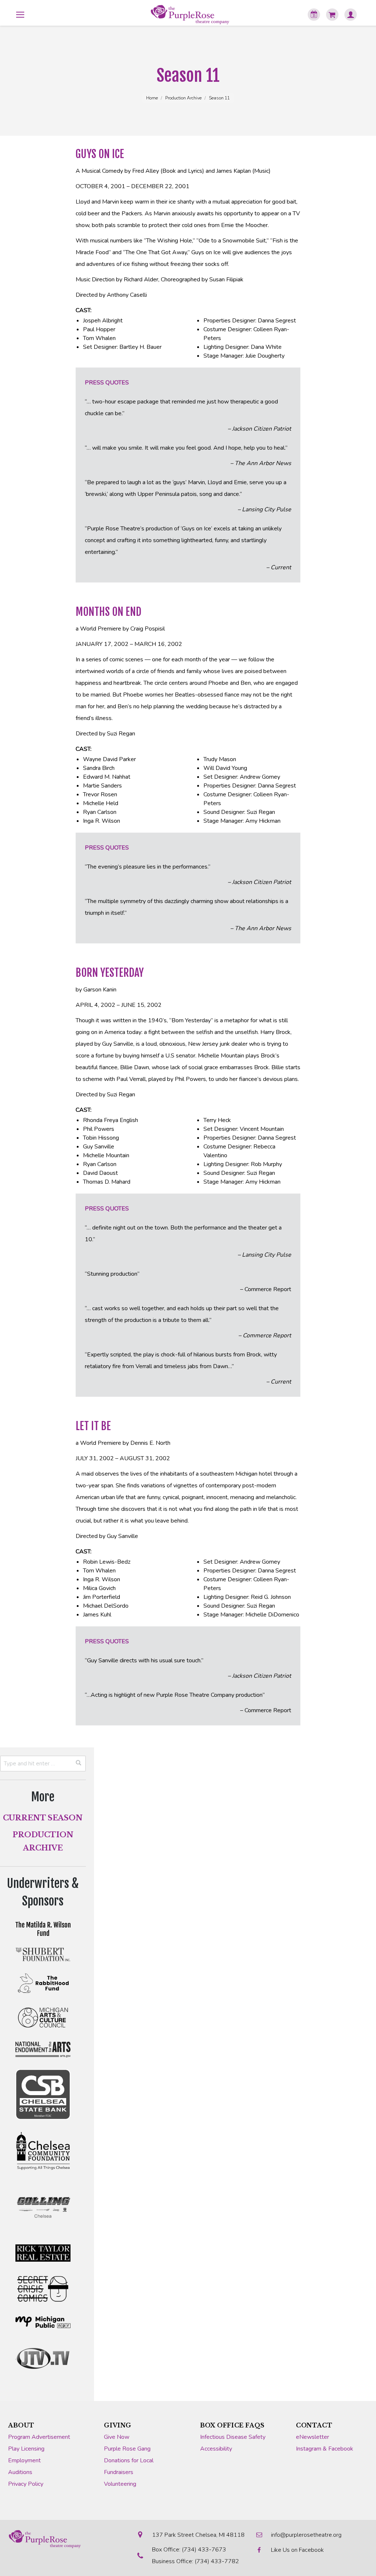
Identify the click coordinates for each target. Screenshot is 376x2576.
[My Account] (351, 15)
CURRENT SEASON (43, 1818)
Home (152, 98)
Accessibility (216, 2449)
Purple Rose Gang (127, 2449)
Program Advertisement (39, 2437)
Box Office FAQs (232, 2425)
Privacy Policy (26, 2484)
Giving (118, 2425)
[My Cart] (332, 15)
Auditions (20, 2472)
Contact (314, 2425)
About (21, 2425)
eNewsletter (312, 2437)
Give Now (117, 2437)
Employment (24, 2460)
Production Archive (183, 98)
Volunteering (120, 2484)
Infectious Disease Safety (233, 2437)
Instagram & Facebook (325, 2449)
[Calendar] (314, 15)
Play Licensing (26, 2449)
